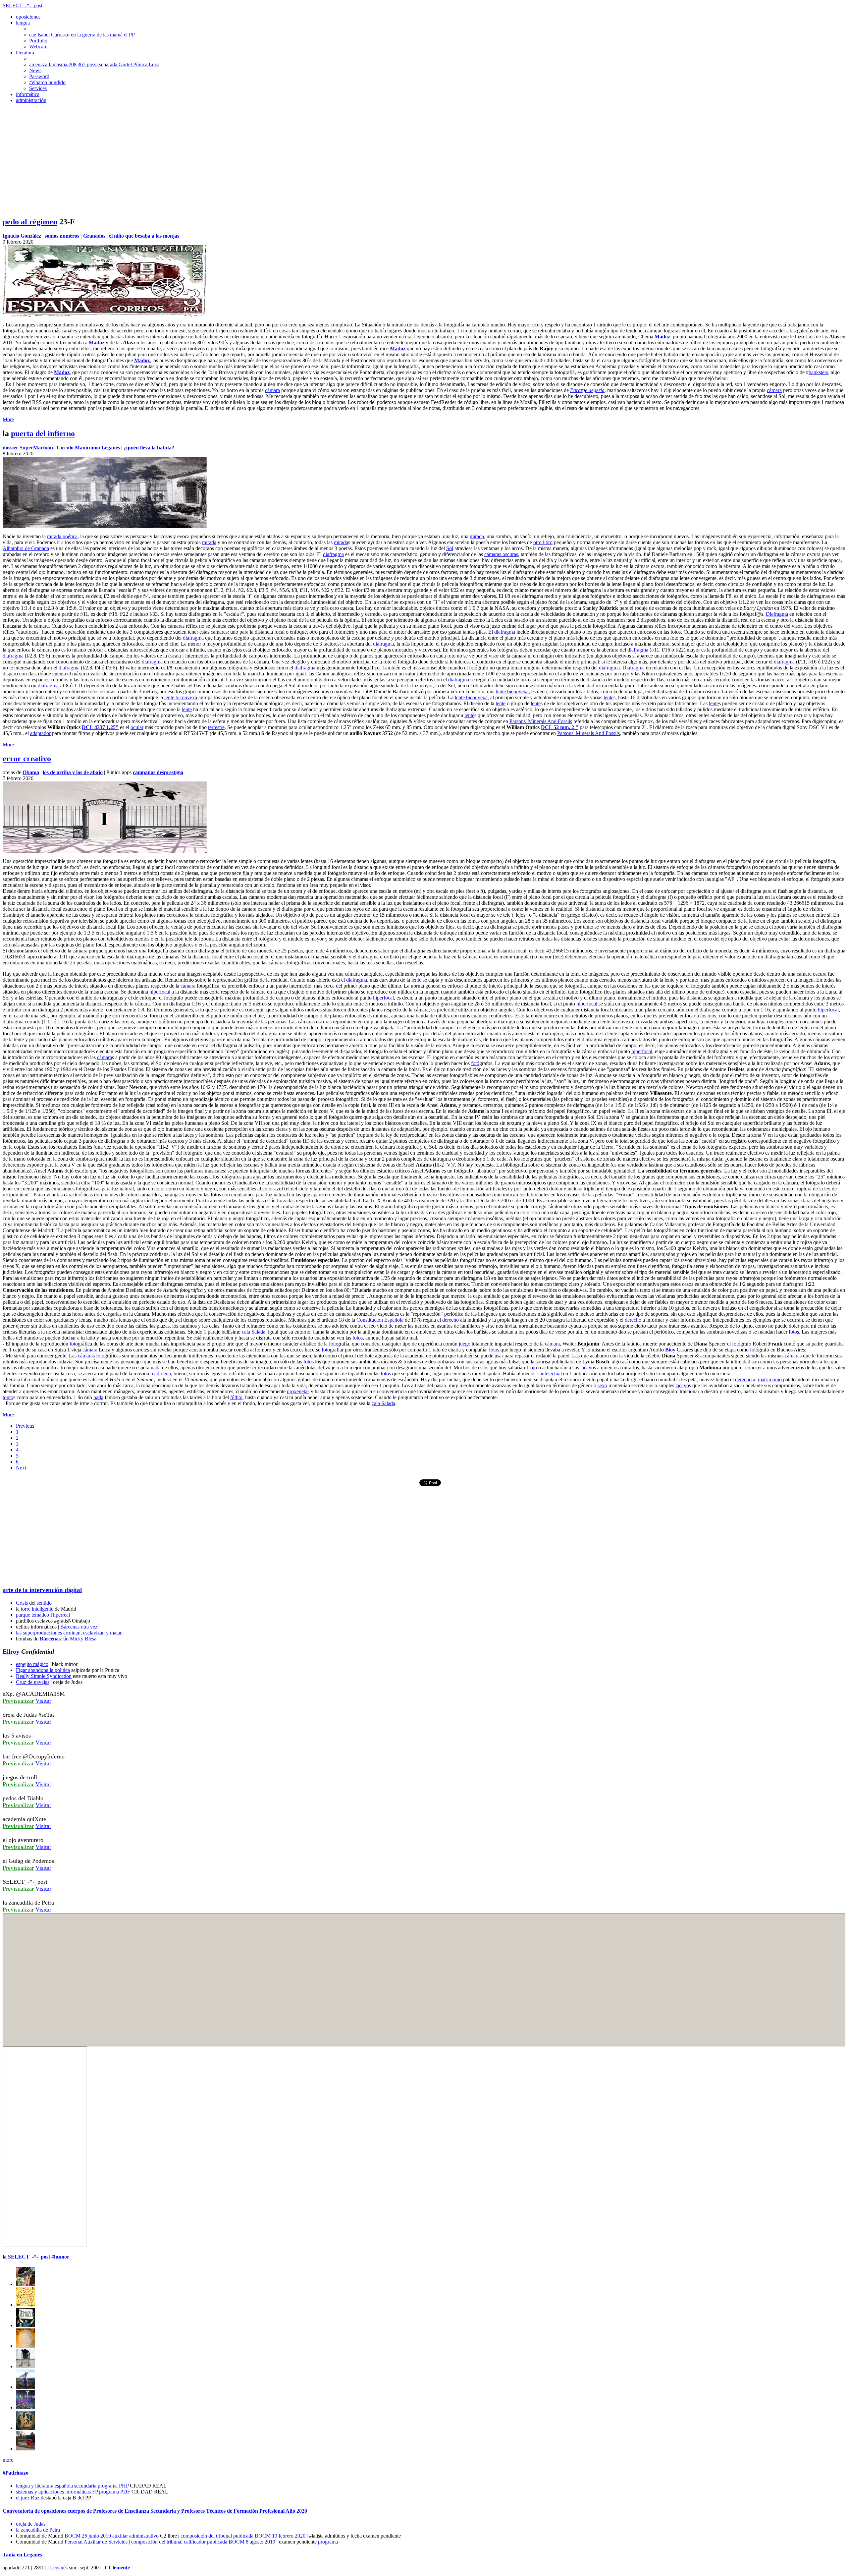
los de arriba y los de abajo (73, 772)
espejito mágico (32, 1664)
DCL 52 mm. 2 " (560, 727)
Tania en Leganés (22, 2555)
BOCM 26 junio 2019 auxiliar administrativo (112, 2536)
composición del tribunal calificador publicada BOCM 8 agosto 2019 (203, 2542)
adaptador (40, 733)
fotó (475, 1063)
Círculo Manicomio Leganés (88, 448)
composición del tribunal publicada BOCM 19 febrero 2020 (243, 2536)
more (8, 2460)
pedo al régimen (30, 222)
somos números (62, 236)
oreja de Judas (31, 2524)
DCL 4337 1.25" (100, 727)
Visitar (43, 1701)
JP (116, 2568)
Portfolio (38, 41)
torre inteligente (37, 1609)
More (8, 419)
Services (38, 88)
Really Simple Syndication (44, 1676)
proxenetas (298, 1391)
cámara (272, 390)
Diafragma (777, 614)
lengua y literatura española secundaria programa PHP (72, 2486)
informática (28, 94)
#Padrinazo (16, 2473)
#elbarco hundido (47, 82)
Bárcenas (50, 1639)
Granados (94, 236)
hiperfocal (160, 992)
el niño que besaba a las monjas (144, 236)
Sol (450, 548)
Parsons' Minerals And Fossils (541, 721)
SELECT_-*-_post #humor (39, 2257)
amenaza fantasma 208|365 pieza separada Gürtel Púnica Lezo (94, 64)
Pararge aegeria (587, 390)
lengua (23, 23)
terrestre (216, 727)
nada (156, 1368)
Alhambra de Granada (26, 548)
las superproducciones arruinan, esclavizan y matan (69, 1633)
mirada (477, 536)
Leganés (59, 2568)
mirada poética (62, 536)
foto (793, 1332)
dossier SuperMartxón (28, 448)
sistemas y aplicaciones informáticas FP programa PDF (73, 2492)
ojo (534, 1368)
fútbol (236, 1397)
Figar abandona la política (43, 1670)
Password (39, 76)
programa (328, 2542)
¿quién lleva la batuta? (149, 448)
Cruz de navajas (33, 1682)
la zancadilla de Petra (38, 2530)
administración (31, 100)
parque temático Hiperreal (43, 1615)
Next (21, 1468)
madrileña (161, 1374)
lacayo (587, 1368)
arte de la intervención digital (42, 1590)
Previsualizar (18, 1701)
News (35, 70)
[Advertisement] (424, 164)
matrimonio (770, 1379)
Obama (31, 772)
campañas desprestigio (158, 772)
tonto (8, 1397)
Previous (25, 1426)
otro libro (543, 542)
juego (465, 1344)
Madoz (662, 337)
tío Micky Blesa (80, 1639)
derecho (450, 1320)
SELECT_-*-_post (23, 5)
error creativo (27, 759)
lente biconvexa (512, 691)
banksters (818, 372)
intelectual (551, 1374)
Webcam (38, 47)
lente (609, 697)
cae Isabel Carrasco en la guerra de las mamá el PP (82, 35)
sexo (602, 1385)
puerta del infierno (43, 433)
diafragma (333, 554)
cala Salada (254, 1332)
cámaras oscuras (501, 554)
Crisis (22, 1603)
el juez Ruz (28, 2498)
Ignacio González (22, 236)
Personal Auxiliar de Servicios (96, 2542)
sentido (44, 1603)
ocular (137, 727)
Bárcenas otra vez (79, 1627)
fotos (386, 1374)
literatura (25, 53)
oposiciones (28, 17)
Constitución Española (380, 1320)
